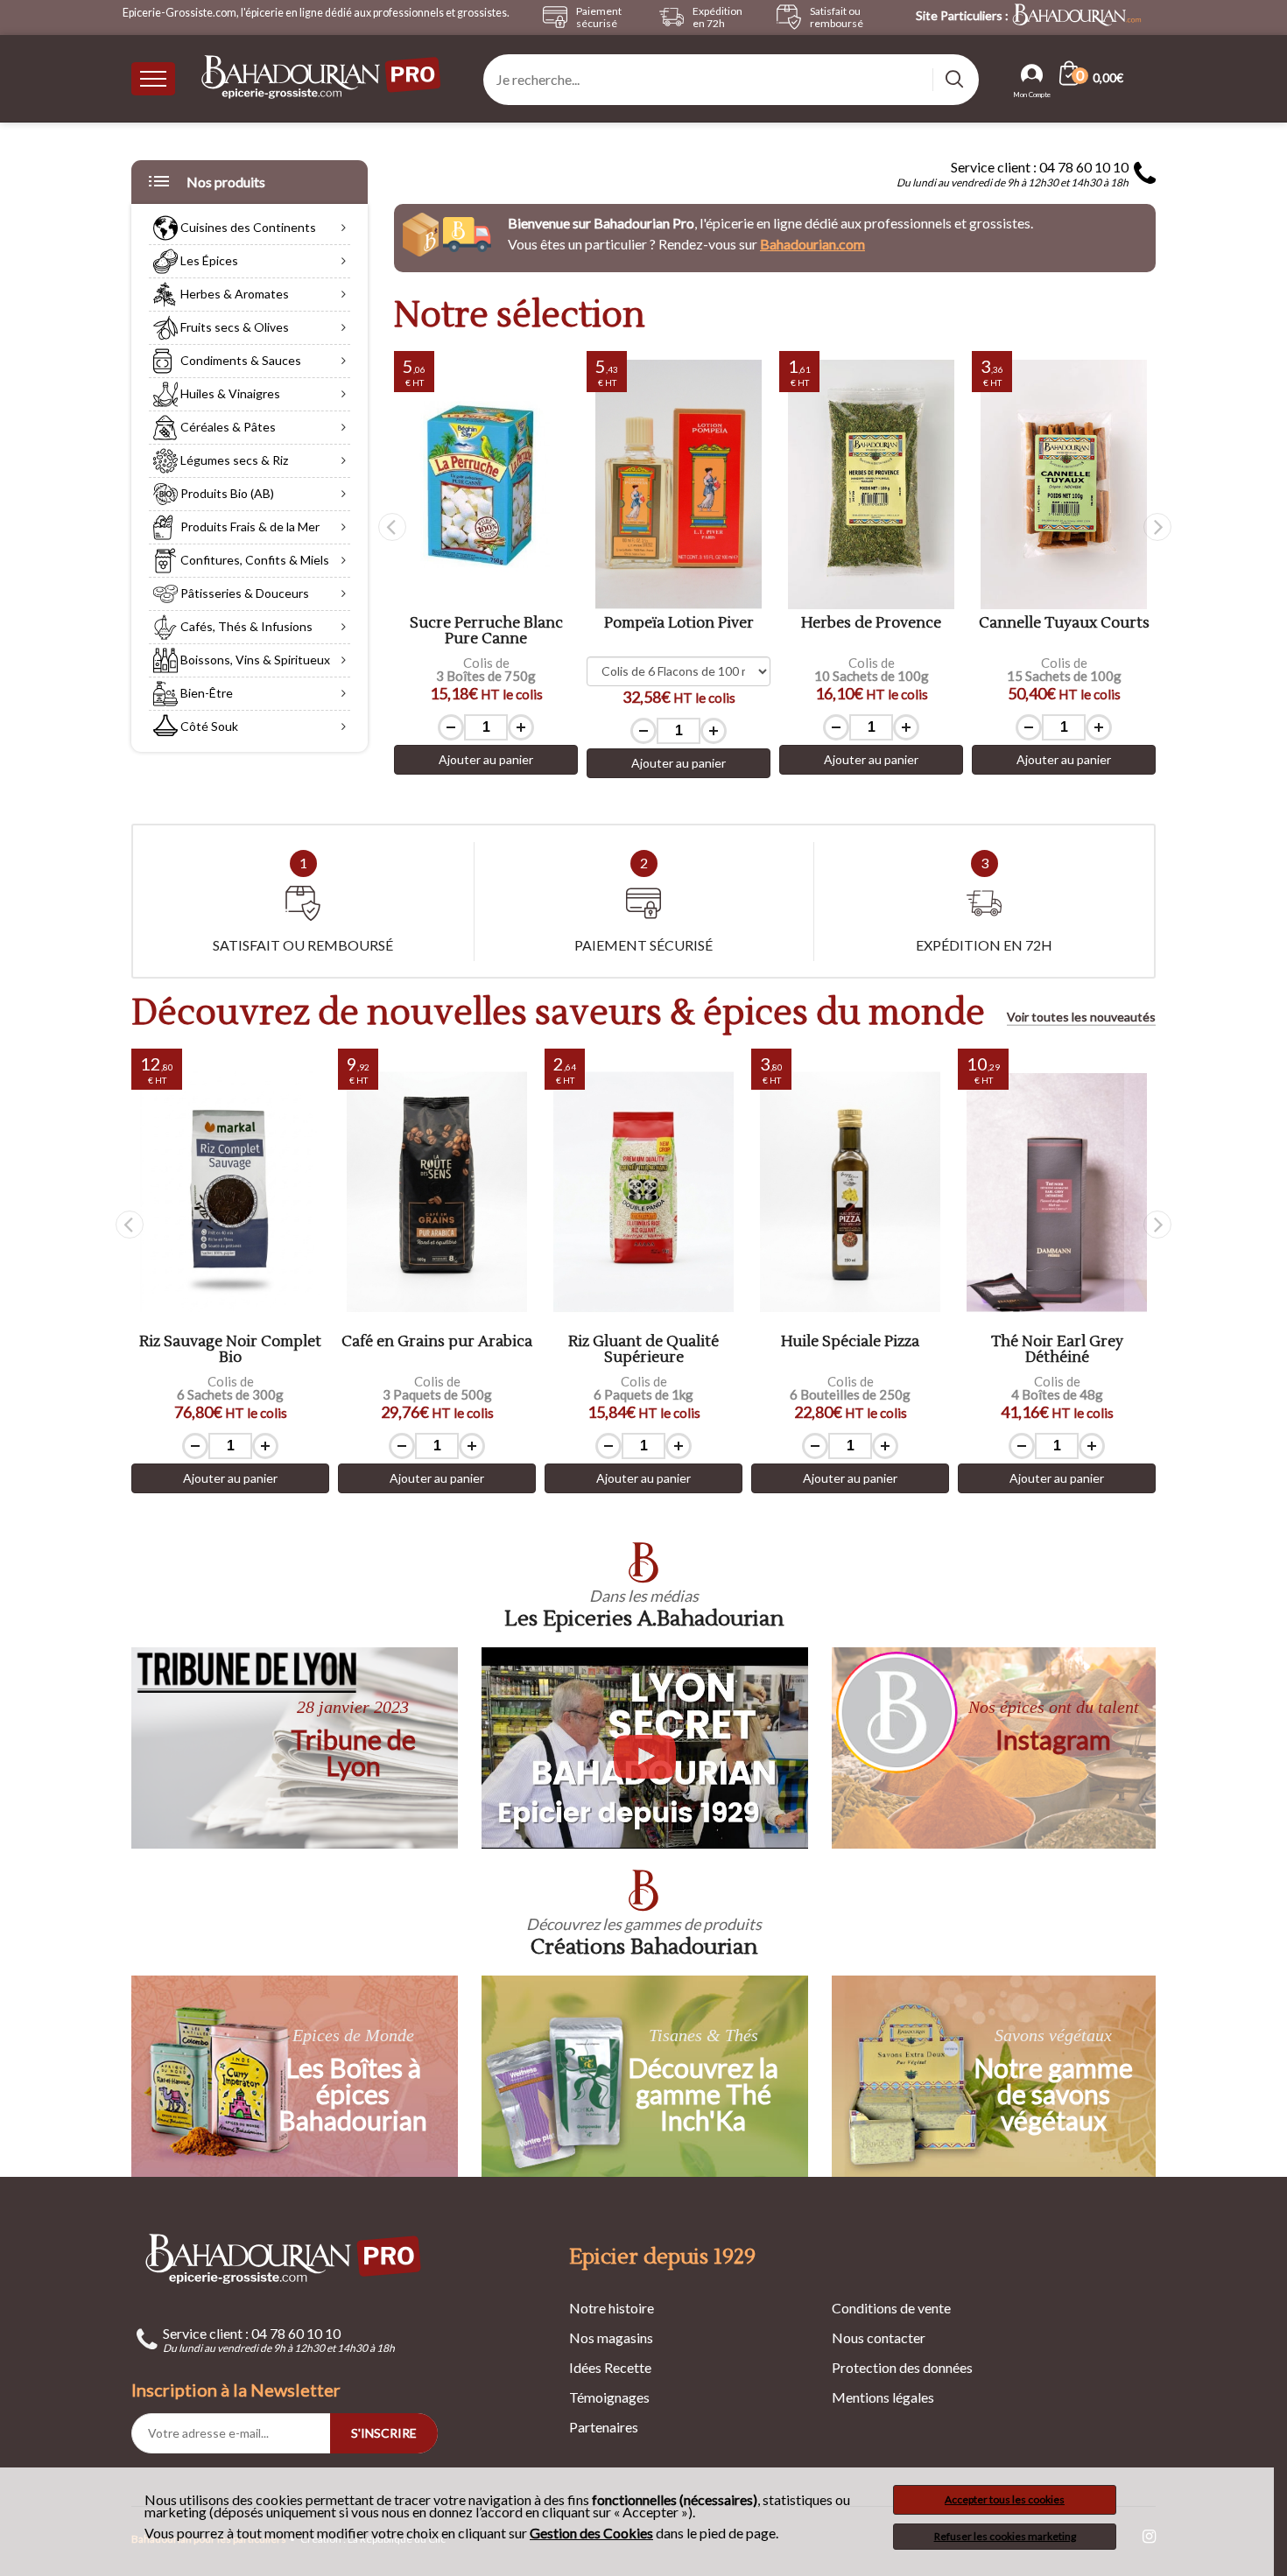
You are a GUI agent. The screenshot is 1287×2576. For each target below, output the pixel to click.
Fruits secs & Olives (233, 327)
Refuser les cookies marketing (1005, 2536)
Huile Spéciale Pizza (850, 1342)
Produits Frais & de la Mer (249, 526)
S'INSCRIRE (384, 2433)
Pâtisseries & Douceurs (243, 593)
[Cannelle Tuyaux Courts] (1064, 484)
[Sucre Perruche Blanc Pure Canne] (486, 484)
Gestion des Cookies (591, 2533)
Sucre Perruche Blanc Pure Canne (486, 632)
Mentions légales (883, 2397)
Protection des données (902, 2367)
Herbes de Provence (871, 624)
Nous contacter (879, 2337)
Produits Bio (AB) (226, 493)
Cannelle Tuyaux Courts (1064, 624)
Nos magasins (611, 2337)
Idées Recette (610, 2367)
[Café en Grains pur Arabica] (437, 1193)
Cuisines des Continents (247, 227)
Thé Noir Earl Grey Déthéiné (1057, 1350)
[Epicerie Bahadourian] (322, 78)
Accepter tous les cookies (1005, 2499)
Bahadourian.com (812, 244)
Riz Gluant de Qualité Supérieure (643, 1350)
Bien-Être (205, 693)
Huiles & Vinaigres (229, 393)
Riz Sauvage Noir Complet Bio (230, 1350)
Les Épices (208, 260)
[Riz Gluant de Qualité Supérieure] (643, 1193)
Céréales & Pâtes (227, 427)
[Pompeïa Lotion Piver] (679, 484)
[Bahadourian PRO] (285, 2258)
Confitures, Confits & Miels (253, 560)
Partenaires (604, 2427)
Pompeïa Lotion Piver (679, 624)
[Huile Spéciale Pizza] (850, 1193)
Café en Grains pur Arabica (437, 1342)
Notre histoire (612, 2308)
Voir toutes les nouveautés (1081, 1017)
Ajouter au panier (486, 759)
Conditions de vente (891, 2308)
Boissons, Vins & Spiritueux (254, 660)
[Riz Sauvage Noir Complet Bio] (230, 1193)
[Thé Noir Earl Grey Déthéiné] (1057, 1193)
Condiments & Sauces (239, 360)
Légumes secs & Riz (233, 460)
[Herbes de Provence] (871, 484)
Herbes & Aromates (233, 294)
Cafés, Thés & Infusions (245, 626)
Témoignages (609, 2397)
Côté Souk (208, 726)
